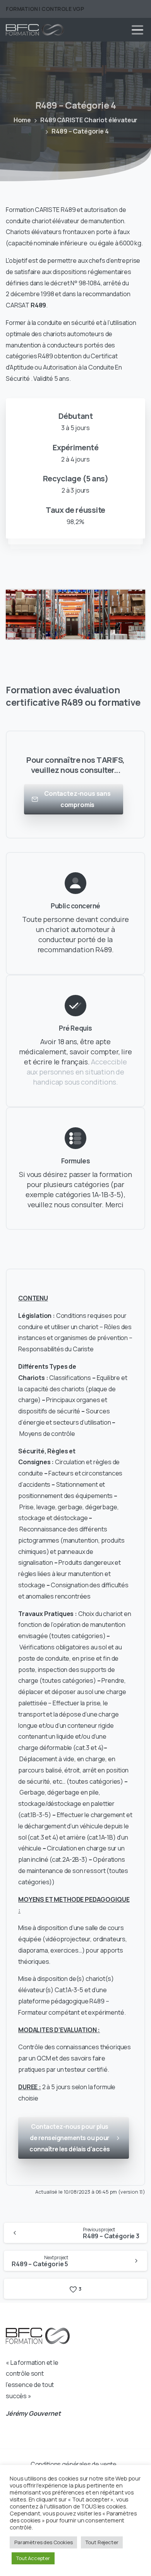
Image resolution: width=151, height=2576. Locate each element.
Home (22, 120)
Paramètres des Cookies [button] (43, 2542)
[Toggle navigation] (137, 30)
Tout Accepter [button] (33, 2558)
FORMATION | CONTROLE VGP (45, 9)
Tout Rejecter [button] (102, 2542)
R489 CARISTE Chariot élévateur (89, 120)
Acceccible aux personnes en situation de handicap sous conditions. (77, 1072)
